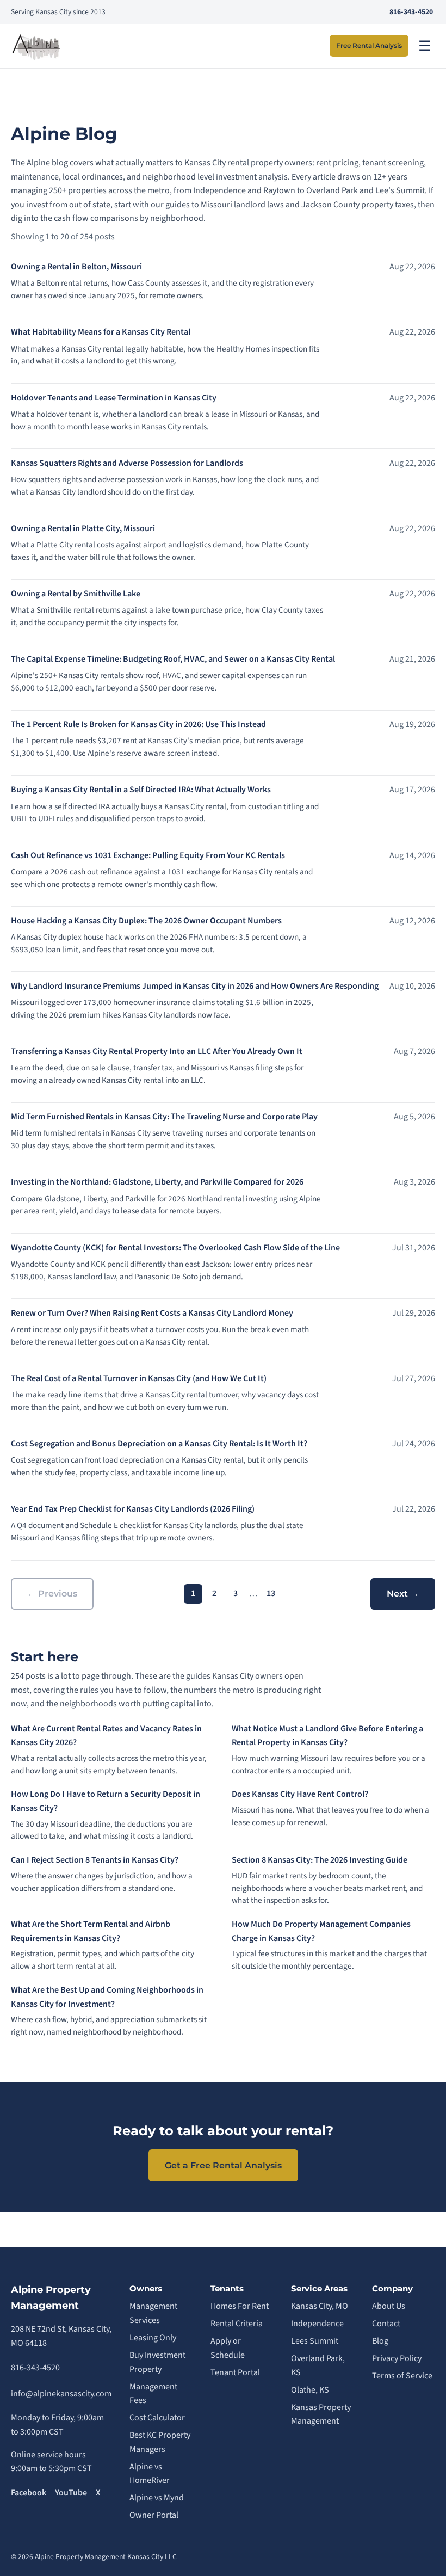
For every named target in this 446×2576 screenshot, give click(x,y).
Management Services (153, 2313)
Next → (403, 1594)
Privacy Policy (397, 2358)
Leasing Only (153, 2338)
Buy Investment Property (157, 2362)
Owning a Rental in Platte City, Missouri (83, 528)
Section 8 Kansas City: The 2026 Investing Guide (320, 1860)
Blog (380, 2341)
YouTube (71, 2493)
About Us (389, 2306)
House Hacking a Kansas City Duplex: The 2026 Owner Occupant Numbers (146, 921)
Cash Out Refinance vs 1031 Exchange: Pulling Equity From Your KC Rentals (148, 855)
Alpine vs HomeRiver (150, 2474)
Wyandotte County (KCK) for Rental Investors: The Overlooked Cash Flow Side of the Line (175, 1248)
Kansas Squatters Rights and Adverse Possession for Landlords (127, 463)
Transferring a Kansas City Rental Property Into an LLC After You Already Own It (157, 1051)
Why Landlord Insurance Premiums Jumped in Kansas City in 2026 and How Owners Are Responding (195, 986)
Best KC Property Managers (160, 2442)
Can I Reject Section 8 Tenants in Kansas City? (95, 1860)
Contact (386, 2324)
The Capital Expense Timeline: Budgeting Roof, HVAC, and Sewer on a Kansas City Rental (173, 659)
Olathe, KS (310, 2390)
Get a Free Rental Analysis (223, 2165)
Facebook (29, 2493)
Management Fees (153, 2394)
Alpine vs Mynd (157, 2498)
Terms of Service (402, 2376)
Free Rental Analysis (369, 45)
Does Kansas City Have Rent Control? (300, 1794)
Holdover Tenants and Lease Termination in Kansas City (114, 398)
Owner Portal (154, 2515)
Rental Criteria (237, 2324)
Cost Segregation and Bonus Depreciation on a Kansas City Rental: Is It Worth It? (159, 1444)
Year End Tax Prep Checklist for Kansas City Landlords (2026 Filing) (133, 1509)
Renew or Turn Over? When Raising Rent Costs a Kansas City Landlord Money (152, 1313)
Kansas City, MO (320, 2306)
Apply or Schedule (228, 2348)
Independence (317, 2324)
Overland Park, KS (318, 2365)
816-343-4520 (411, 12)
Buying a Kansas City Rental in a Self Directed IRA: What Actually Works (141, 790)
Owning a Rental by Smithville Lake (76, 594)
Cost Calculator (157, 2418)
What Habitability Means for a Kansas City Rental (101, 332)
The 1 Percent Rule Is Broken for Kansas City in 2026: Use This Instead (138, 724)
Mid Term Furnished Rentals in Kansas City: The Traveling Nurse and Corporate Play (164, 1117)
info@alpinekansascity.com (61, 2394)
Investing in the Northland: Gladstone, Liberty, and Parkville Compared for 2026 (157, 1182)
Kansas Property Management (321, 2414)
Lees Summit (315, 2341)
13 (271, 1593)
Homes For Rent (240, 2306)
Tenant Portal (235, 2372)
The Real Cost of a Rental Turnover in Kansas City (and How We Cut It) (139, 1378)
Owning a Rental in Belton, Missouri (76, 267)
